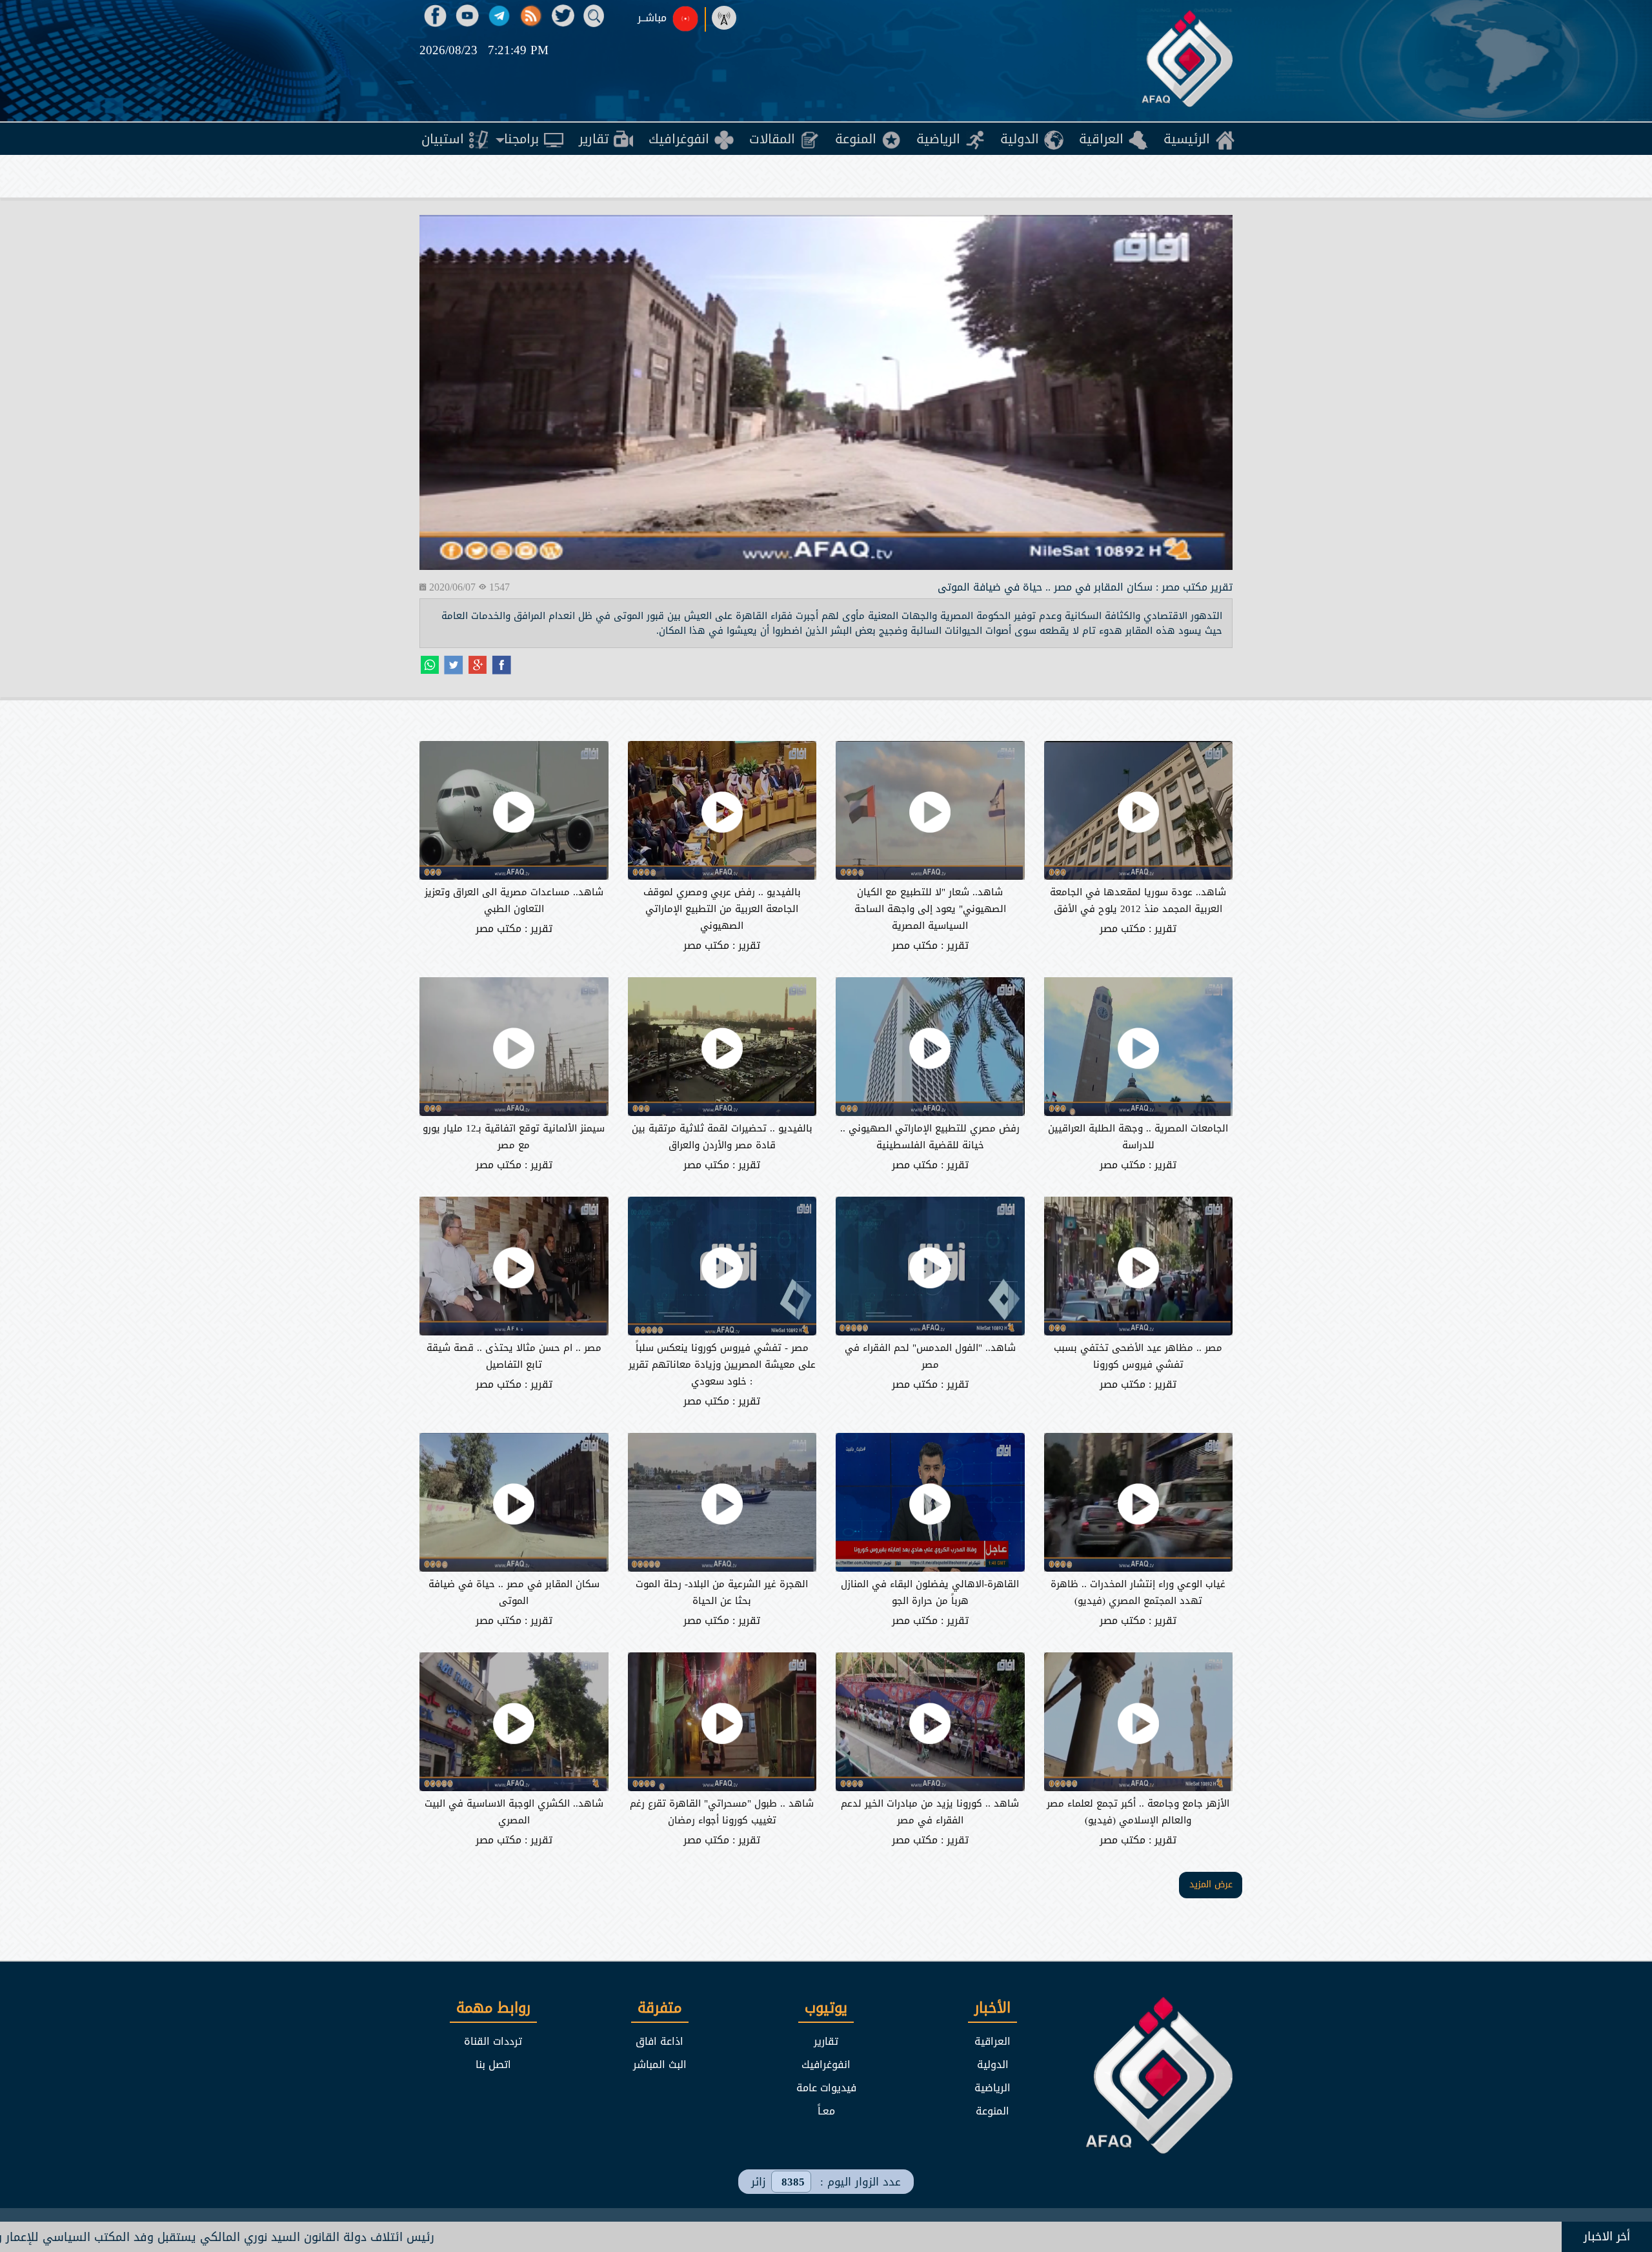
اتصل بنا (493, 2064)
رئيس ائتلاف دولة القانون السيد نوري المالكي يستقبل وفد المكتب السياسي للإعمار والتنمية (429, 2237)
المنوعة (992, 2111)
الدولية (993, 2064)
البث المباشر (660, 2064)
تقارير (826, 2041)
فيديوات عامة (826, 2088)
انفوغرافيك (826, 2064)
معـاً (826, 2111)
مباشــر (652, 18)
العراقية (992, 2041)
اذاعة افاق (660, 2041)
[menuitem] (1199, 139)
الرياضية (992, 2088)
